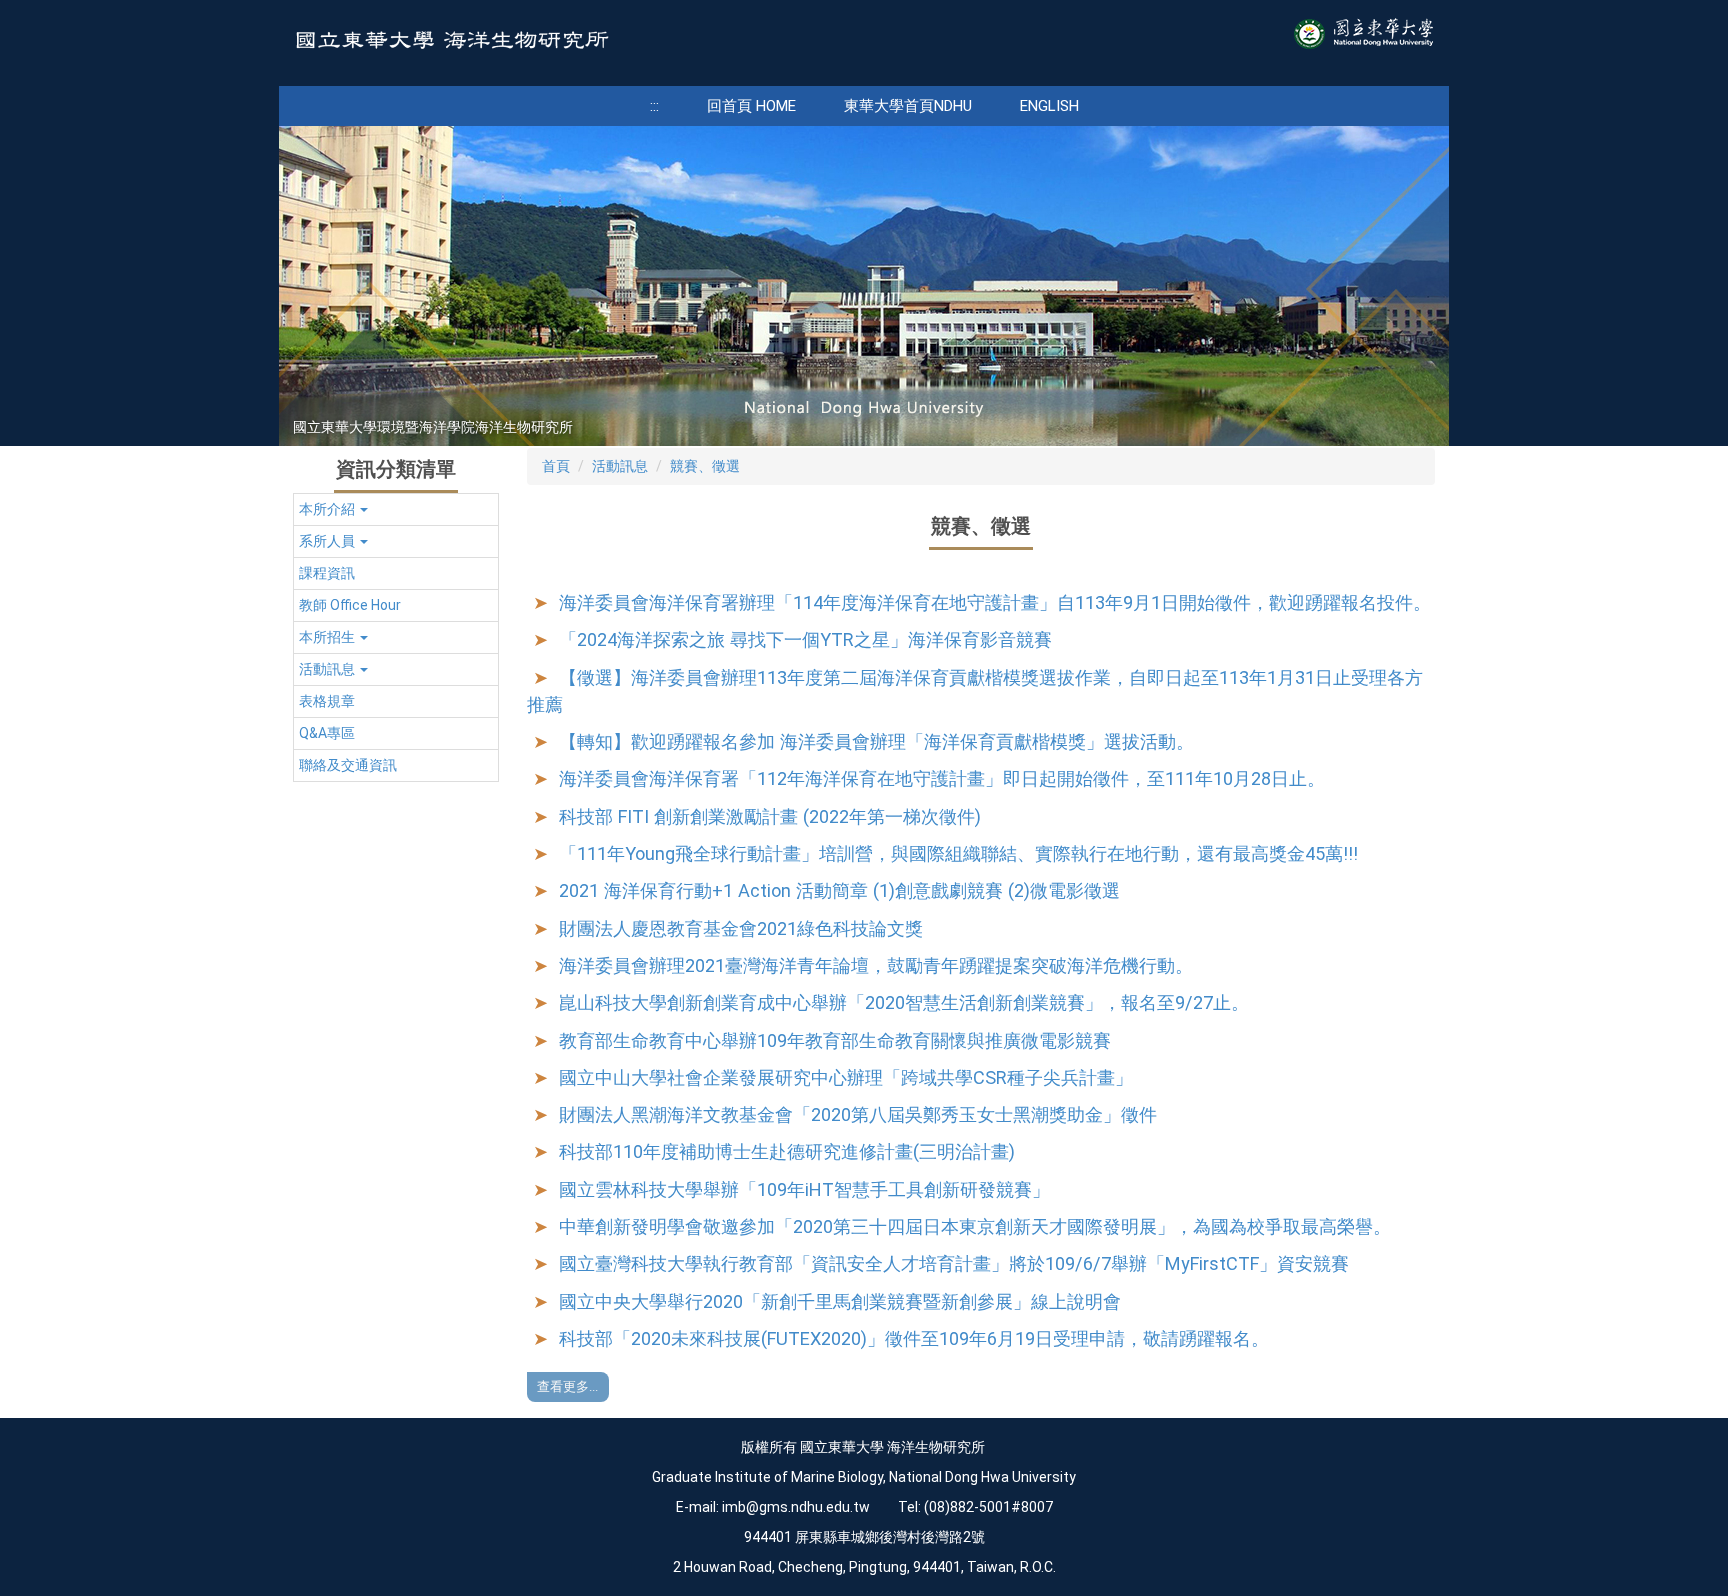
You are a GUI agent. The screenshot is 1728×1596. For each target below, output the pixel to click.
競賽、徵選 (705, 466)
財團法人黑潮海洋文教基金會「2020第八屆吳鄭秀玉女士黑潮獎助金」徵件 (858, 1114)
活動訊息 (620, 466)
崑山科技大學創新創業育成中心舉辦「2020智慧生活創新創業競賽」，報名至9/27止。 (904, 1002)
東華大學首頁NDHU (908, 106)
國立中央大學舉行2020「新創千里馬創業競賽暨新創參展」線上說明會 (840, 1301)
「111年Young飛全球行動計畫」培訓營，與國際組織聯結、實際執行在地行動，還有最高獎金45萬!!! (958, 853)
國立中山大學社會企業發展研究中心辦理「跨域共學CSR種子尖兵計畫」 (846, 1077)
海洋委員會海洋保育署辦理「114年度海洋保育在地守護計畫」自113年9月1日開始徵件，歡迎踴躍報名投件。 (995, 602)
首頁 (556, 466)
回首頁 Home (751, 106)
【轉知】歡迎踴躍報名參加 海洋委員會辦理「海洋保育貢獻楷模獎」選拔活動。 (876, 741)
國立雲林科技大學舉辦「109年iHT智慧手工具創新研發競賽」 (804, 1189)
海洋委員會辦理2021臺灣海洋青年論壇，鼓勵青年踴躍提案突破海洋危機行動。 (876, 965)
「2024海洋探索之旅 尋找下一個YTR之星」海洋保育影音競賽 (805, 639)
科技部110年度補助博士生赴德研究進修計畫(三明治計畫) (787, 1151)
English (1049, 106)
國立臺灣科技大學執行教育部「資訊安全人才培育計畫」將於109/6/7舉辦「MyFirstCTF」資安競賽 (954, 1263)
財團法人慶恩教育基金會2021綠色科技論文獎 (741, 928)
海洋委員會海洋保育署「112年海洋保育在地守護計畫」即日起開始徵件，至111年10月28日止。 (942, 778)
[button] (396, 509)
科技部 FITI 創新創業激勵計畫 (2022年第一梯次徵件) (770, 816)
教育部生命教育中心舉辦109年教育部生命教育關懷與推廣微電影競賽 (835, 1040)
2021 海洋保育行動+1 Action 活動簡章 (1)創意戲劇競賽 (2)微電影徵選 (839, 890)
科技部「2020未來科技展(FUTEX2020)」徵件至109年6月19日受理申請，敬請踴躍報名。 (914, 1338)
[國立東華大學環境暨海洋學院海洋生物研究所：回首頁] (451, 43)
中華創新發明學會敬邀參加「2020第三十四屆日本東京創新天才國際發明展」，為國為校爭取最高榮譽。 (975, 1226)
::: (654, 106)
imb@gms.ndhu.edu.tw (796, 1507)
